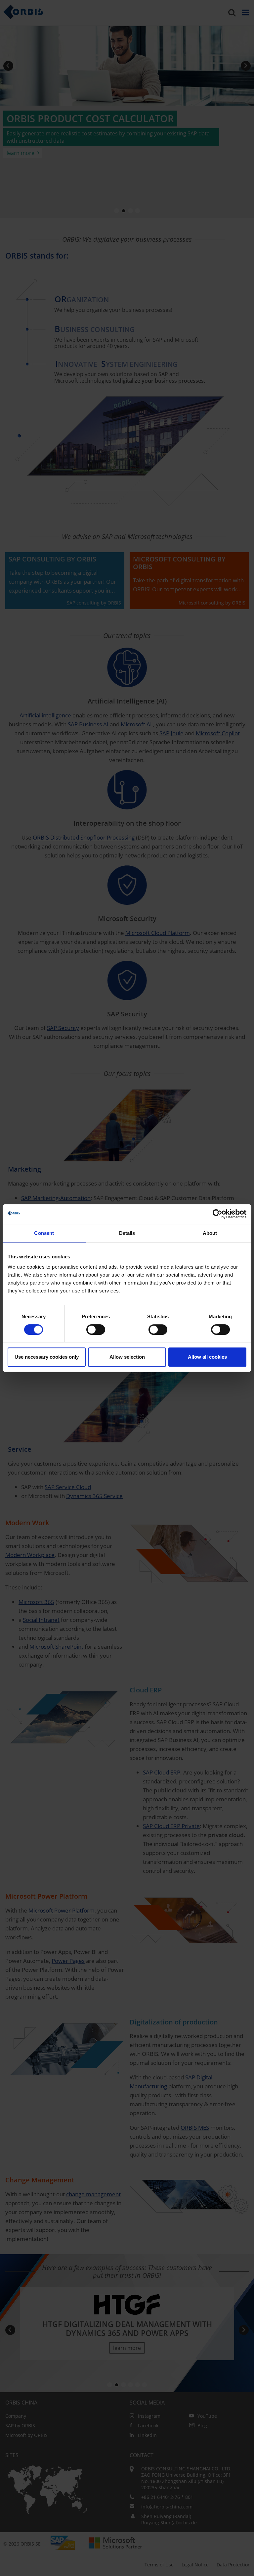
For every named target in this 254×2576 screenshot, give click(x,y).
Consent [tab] (44, 1233)
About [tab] (210, 1233)
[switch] (96, 1330)
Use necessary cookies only (47, 1357)
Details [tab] (127, 1233)
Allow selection (127, 1357)
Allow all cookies (207, 1357)
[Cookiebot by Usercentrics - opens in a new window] (217, 1214)
